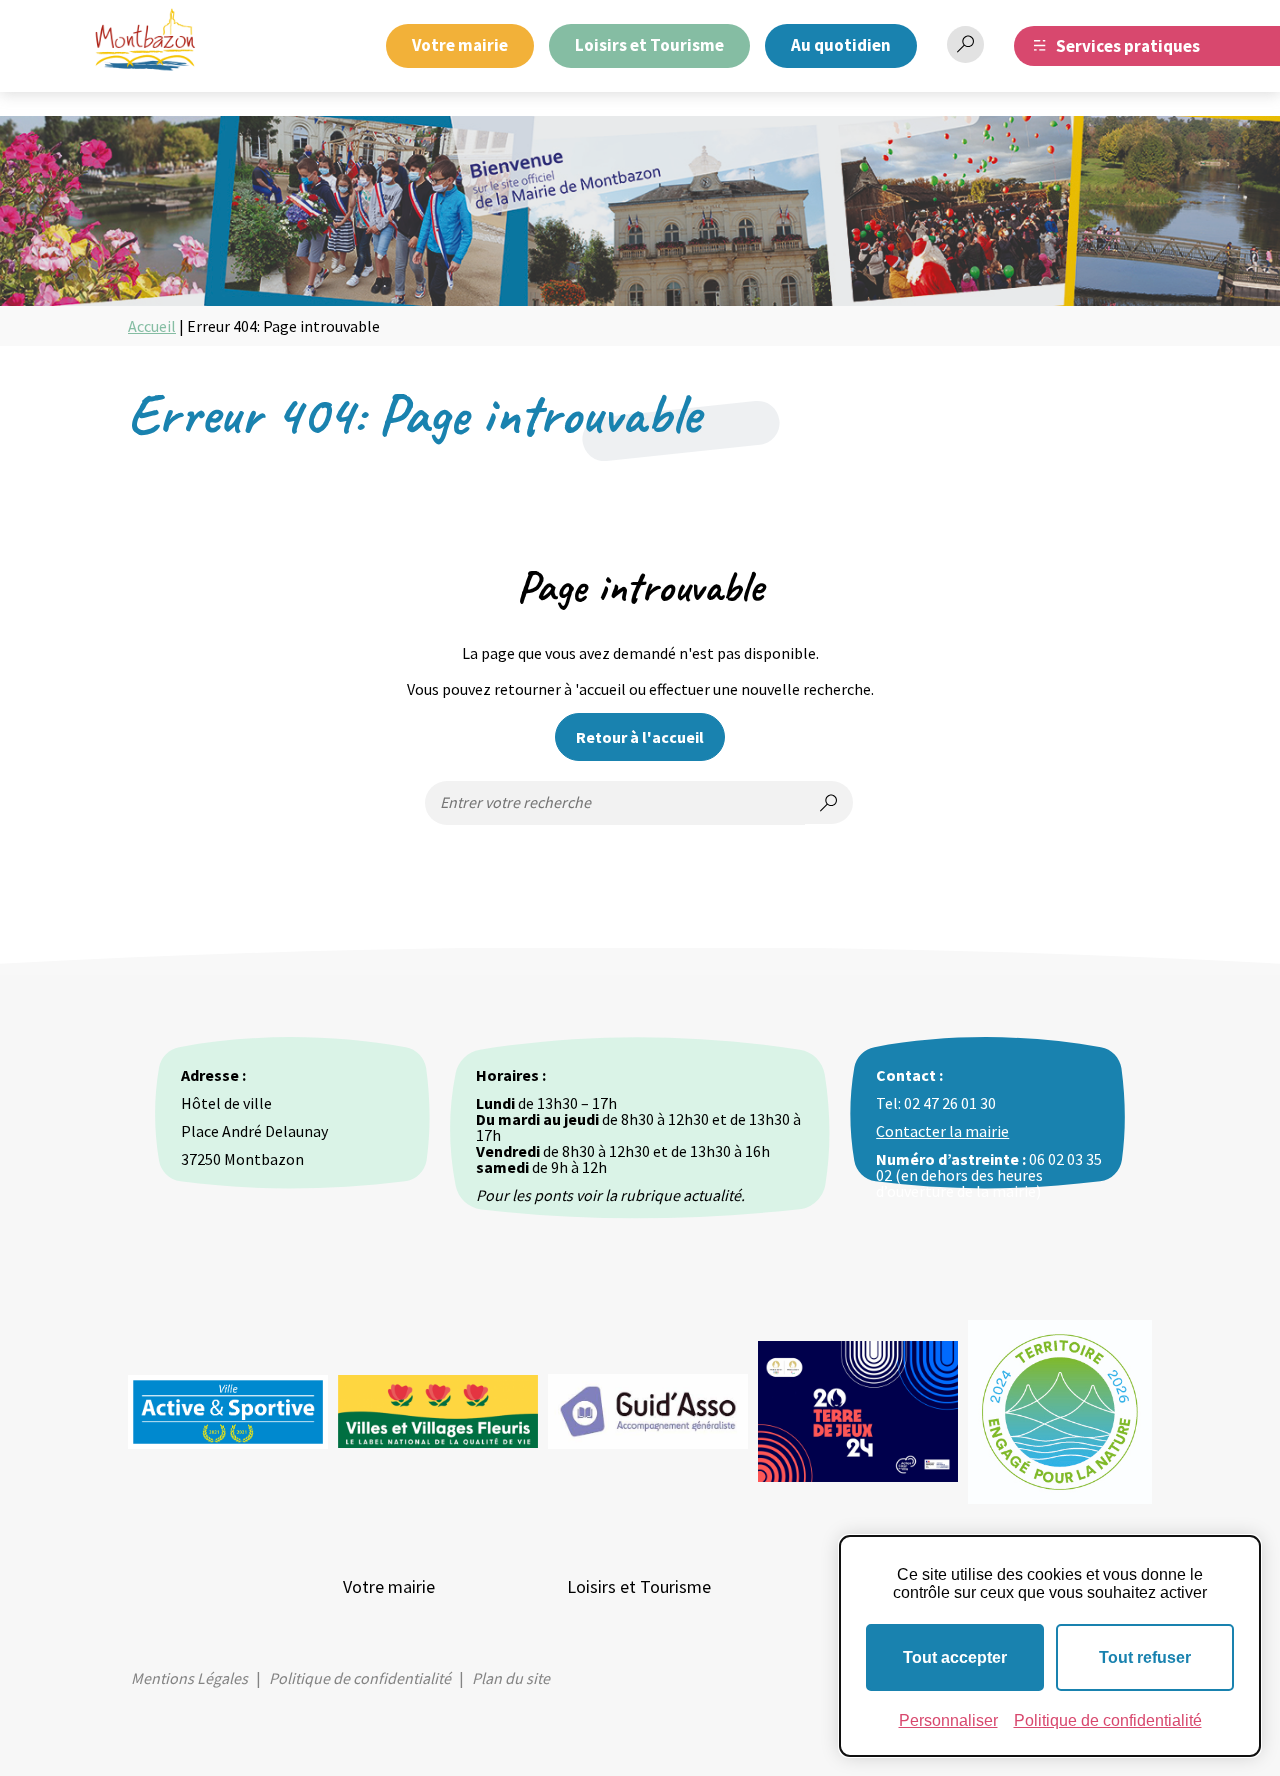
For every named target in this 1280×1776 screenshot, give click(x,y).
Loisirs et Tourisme (649, 45)
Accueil (152, 326)
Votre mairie (460, 45)
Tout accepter (955, 1657)
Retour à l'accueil (640, 737)
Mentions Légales (189, 1678)
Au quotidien (841, 45)
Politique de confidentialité (360, 1678)
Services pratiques (1128, 46)
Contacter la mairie (942, 1131)
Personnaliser (948, 1720)
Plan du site (511, 1678)
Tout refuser (1145, 1657)
